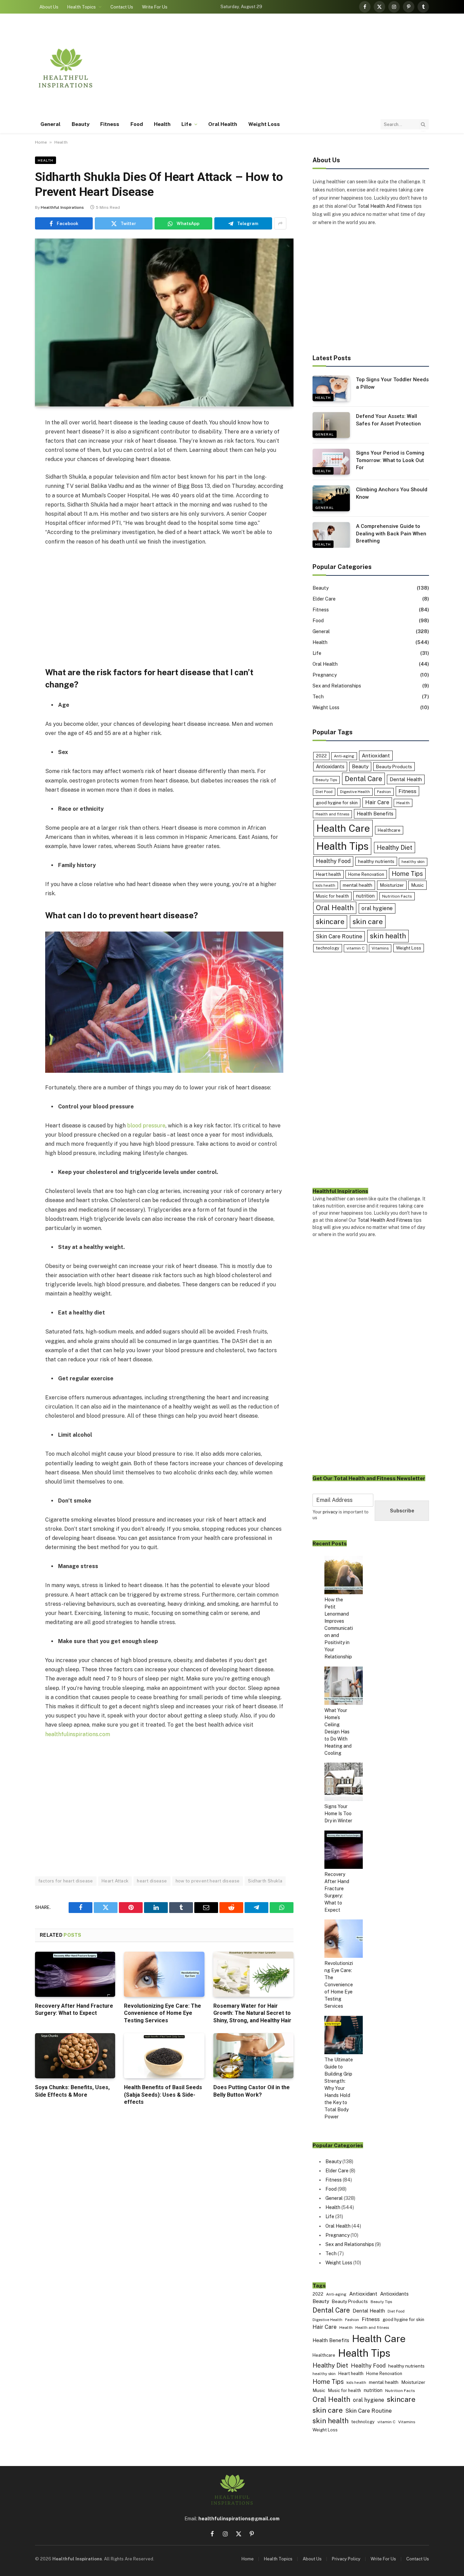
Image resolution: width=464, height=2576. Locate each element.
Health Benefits (375, 814)
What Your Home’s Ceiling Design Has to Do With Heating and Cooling (338, 1732)
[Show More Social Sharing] (280, 223)
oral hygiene (377, 908)
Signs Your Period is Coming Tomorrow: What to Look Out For (390, 460)
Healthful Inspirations (62, 207)
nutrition (365, 896)
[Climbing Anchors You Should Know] (331, 498)
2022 (321, 756)
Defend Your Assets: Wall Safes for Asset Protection (388, 420)
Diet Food (324, 792)
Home (41, 142)
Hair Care (377, 802)
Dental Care (363, 779)
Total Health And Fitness (385, 206)
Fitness (110, 124)
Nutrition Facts (397, 896)
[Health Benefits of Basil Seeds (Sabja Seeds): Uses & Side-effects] (164, 2056)
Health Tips (342, 846)
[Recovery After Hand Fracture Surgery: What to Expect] (75, 1974)
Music (417, 885)
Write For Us (155, 7)
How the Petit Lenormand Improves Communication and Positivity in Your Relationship (339, 1628)
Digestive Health (355, 792)
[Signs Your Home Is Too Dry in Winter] (344, 1783)
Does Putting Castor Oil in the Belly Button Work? (252, 2091)
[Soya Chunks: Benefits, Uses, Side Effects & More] (75, 2056)
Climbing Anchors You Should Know (392, 493)
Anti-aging (344, 756)
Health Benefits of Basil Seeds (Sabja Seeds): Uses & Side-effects (163, 2095)
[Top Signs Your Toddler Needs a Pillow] (331, 388)
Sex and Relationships (337, 686)
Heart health (328, 874)
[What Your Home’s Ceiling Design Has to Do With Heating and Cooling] (344, 1687)
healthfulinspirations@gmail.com (239, 2519)
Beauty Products (394, 767)
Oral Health (223, 124)
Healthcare (389, 830)
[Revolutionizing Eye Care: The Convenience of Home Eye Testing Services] (164, 1974)
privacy (330, 1512)
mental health (358, 885)
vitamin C (355, 948)
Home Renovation (366, 874)
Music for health (332, 896)
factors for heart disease (66, 1881)
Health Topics (82, 7)
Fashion (384, 792)
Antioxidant (376, 755)
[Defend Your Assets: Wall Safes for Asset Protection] (331, 425)
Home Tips (407, 874)
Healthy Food (333, 861)
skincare (330, 922)
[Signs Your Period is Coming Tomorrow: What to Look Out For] (331, 462)
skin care (368, 922)
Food (137, 124)
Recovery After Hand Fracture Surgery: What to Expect (74, 2010)
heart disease (152, 1881)
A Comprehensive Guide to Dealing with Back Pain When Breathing (391, 533)
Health (162, 124)
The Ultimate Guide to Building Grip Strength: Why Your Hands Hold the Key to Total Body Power (339, 2088)
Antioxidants (330, 766)
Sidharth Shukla (265, 1881)
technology (328, 948)
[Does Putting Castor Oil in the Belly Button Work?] (253, 2056)
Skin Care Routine (339, 936)
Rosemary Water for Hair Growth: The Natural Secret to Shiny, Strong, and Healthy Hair (252, 2013)
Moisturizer (392, 885)
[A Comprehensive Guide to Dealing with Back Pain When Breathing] (331, 535)
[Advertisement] (305, 68)
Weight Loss (264, 124)
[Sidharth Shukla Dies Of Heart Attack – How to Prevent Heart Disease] (164, 323)
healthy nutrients (376, 861)
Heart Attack (115, 1881)
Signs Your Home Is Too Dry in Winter (338, 1814)
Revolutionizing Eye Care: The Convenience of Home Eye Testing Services (163, 2013)
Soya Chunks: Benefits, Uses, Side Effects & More (72, 2091)
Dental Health (406, 779)
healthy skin (413, 862)
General (51, 124)
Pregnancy (325, 675)
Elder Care (324, 599)
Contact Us (122, 7)
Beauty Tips (326, 780)
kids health (325, 885)
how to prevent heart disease (208, 1881)
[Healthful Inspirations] (66, 68)
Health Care (343, 828)
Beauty (81, 124)
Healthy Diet (395, 848)
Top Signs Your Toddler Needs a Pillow (392, 383)
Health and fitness (332, 814)
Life (186, 124)
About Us (49, 7)
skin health (388, 936)
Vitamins (380, 948)
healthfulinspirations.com (78, 1734)
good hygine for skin (337, 803)
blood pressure (146, 1126)
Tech (318, 697)
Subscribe (402, 1511)
